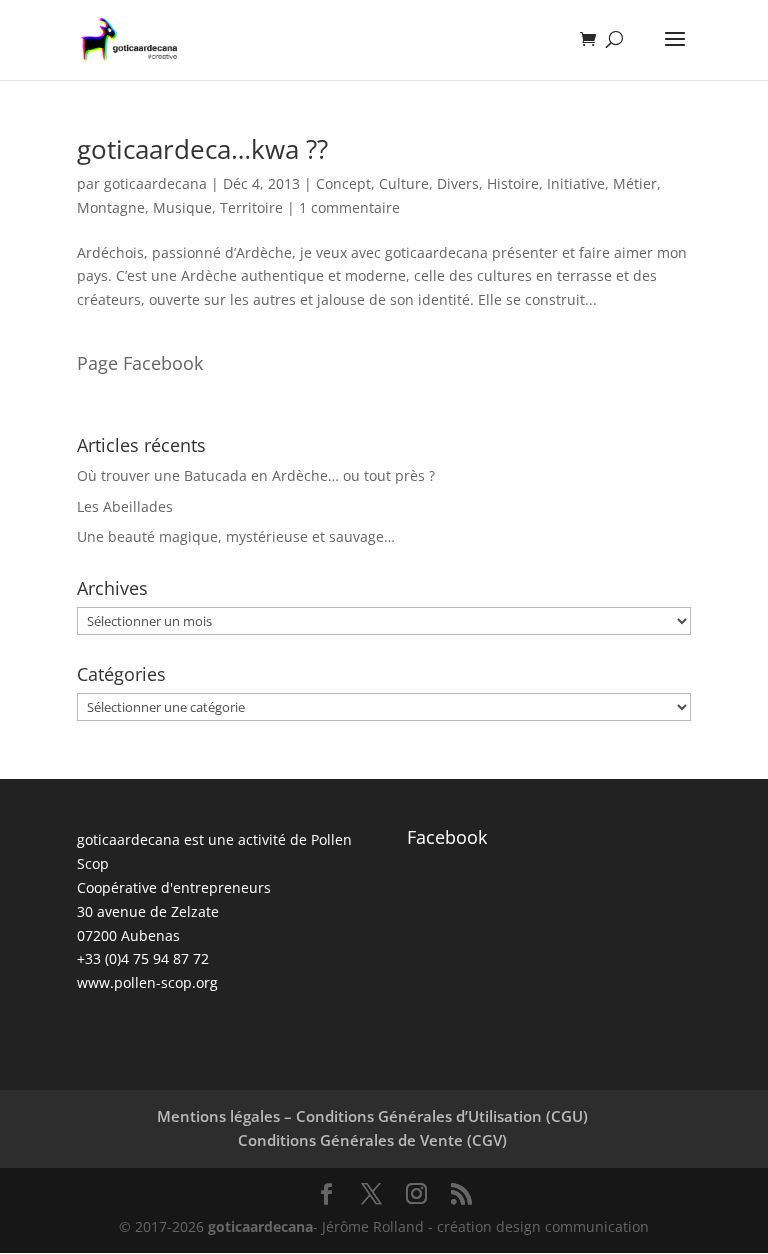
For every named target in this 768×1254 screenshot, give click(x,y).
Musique (182, 207)
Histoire (513, 183)
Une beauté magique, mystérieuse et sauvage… (236, 536)
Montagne (111, 207)
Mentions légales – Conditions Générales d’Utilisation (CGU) (372, 1116)
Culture (404, 183)
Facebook (447, 837)
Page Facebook (140, 363)
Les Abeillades (125, 506)
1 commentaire (349, 207)
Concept (343, 183)
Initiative (576, 183)
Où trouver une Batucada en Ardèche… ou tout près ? (256, 475)
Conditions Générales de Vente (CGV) (372, 1140)
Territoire (251, 207)
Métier (635, 183)
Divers (458, 183)
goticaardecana (155, 183)
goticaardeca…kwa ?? (202, 149)
